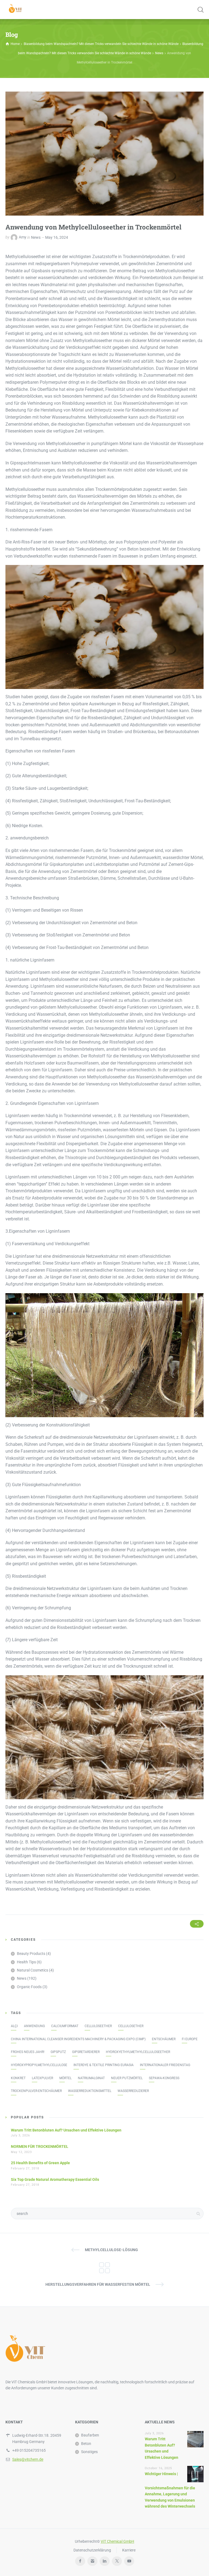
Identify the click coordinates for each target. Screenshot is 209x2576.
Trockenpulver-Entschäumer (36, 2091)
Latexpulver (42, 2078)
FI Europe (190, 2039)
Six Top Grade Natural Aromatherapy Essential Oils (55, 2179)
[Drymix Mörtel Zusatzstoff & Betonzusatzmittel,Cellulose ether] (16, 10)
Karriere (129, 2550)
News (36, 237)
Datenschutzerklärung (92, 2550)
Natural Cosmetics (33, 1970)
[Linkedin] (105, 2561)
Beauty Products (31, 1954)
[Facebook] (80, 2561)
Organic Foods (29, 1987)
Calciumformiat (65, 2026)
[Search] (200, 10)
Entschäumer (164, 2039)
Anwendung (34, 2026)
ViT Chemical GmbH (117, 2541)
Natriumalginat (91, 2078)
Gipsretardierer (86, 2052)
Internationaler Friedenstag (165, 2065)
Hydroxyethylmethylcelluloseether (138, 2052)
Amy (23, 237)
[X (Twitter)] (117, 2561)
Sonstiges (89, 2452)
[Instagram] (92, 2561)
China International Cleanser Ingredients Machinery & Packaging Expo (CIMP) (78, 2039)
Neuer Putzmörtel (127, 2078)
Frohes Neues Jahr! (28, 2052)
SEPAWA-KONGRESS (164, 2078)
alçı (14, 2026)
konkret (18, 2078)
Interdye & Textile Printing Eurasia (104, 2065)
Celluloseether (98, 2026)
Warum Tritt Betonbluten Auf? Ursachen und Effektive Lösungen (66, 2130)
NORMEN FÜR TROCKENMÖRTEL (40, 2146)
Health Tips (26, 1962)
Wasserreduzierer (133, 2091)
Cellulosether (131, 2026)
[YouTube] (129, 2561)
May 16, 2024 (57, 237)
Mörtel (65, 2078)
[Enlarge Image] (104, 154)
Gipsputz (58, 2052)
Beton (86, 2444)
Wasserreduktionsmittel (90, 2091)
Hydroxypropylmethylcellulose (39, 2065)
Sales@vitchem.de (28, 2459)
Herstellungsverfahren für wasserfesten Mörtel (98, 2284)
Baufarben (90, 2435)
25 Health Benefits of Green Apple (40, 2163)
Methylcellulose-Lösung (111, 2250)
